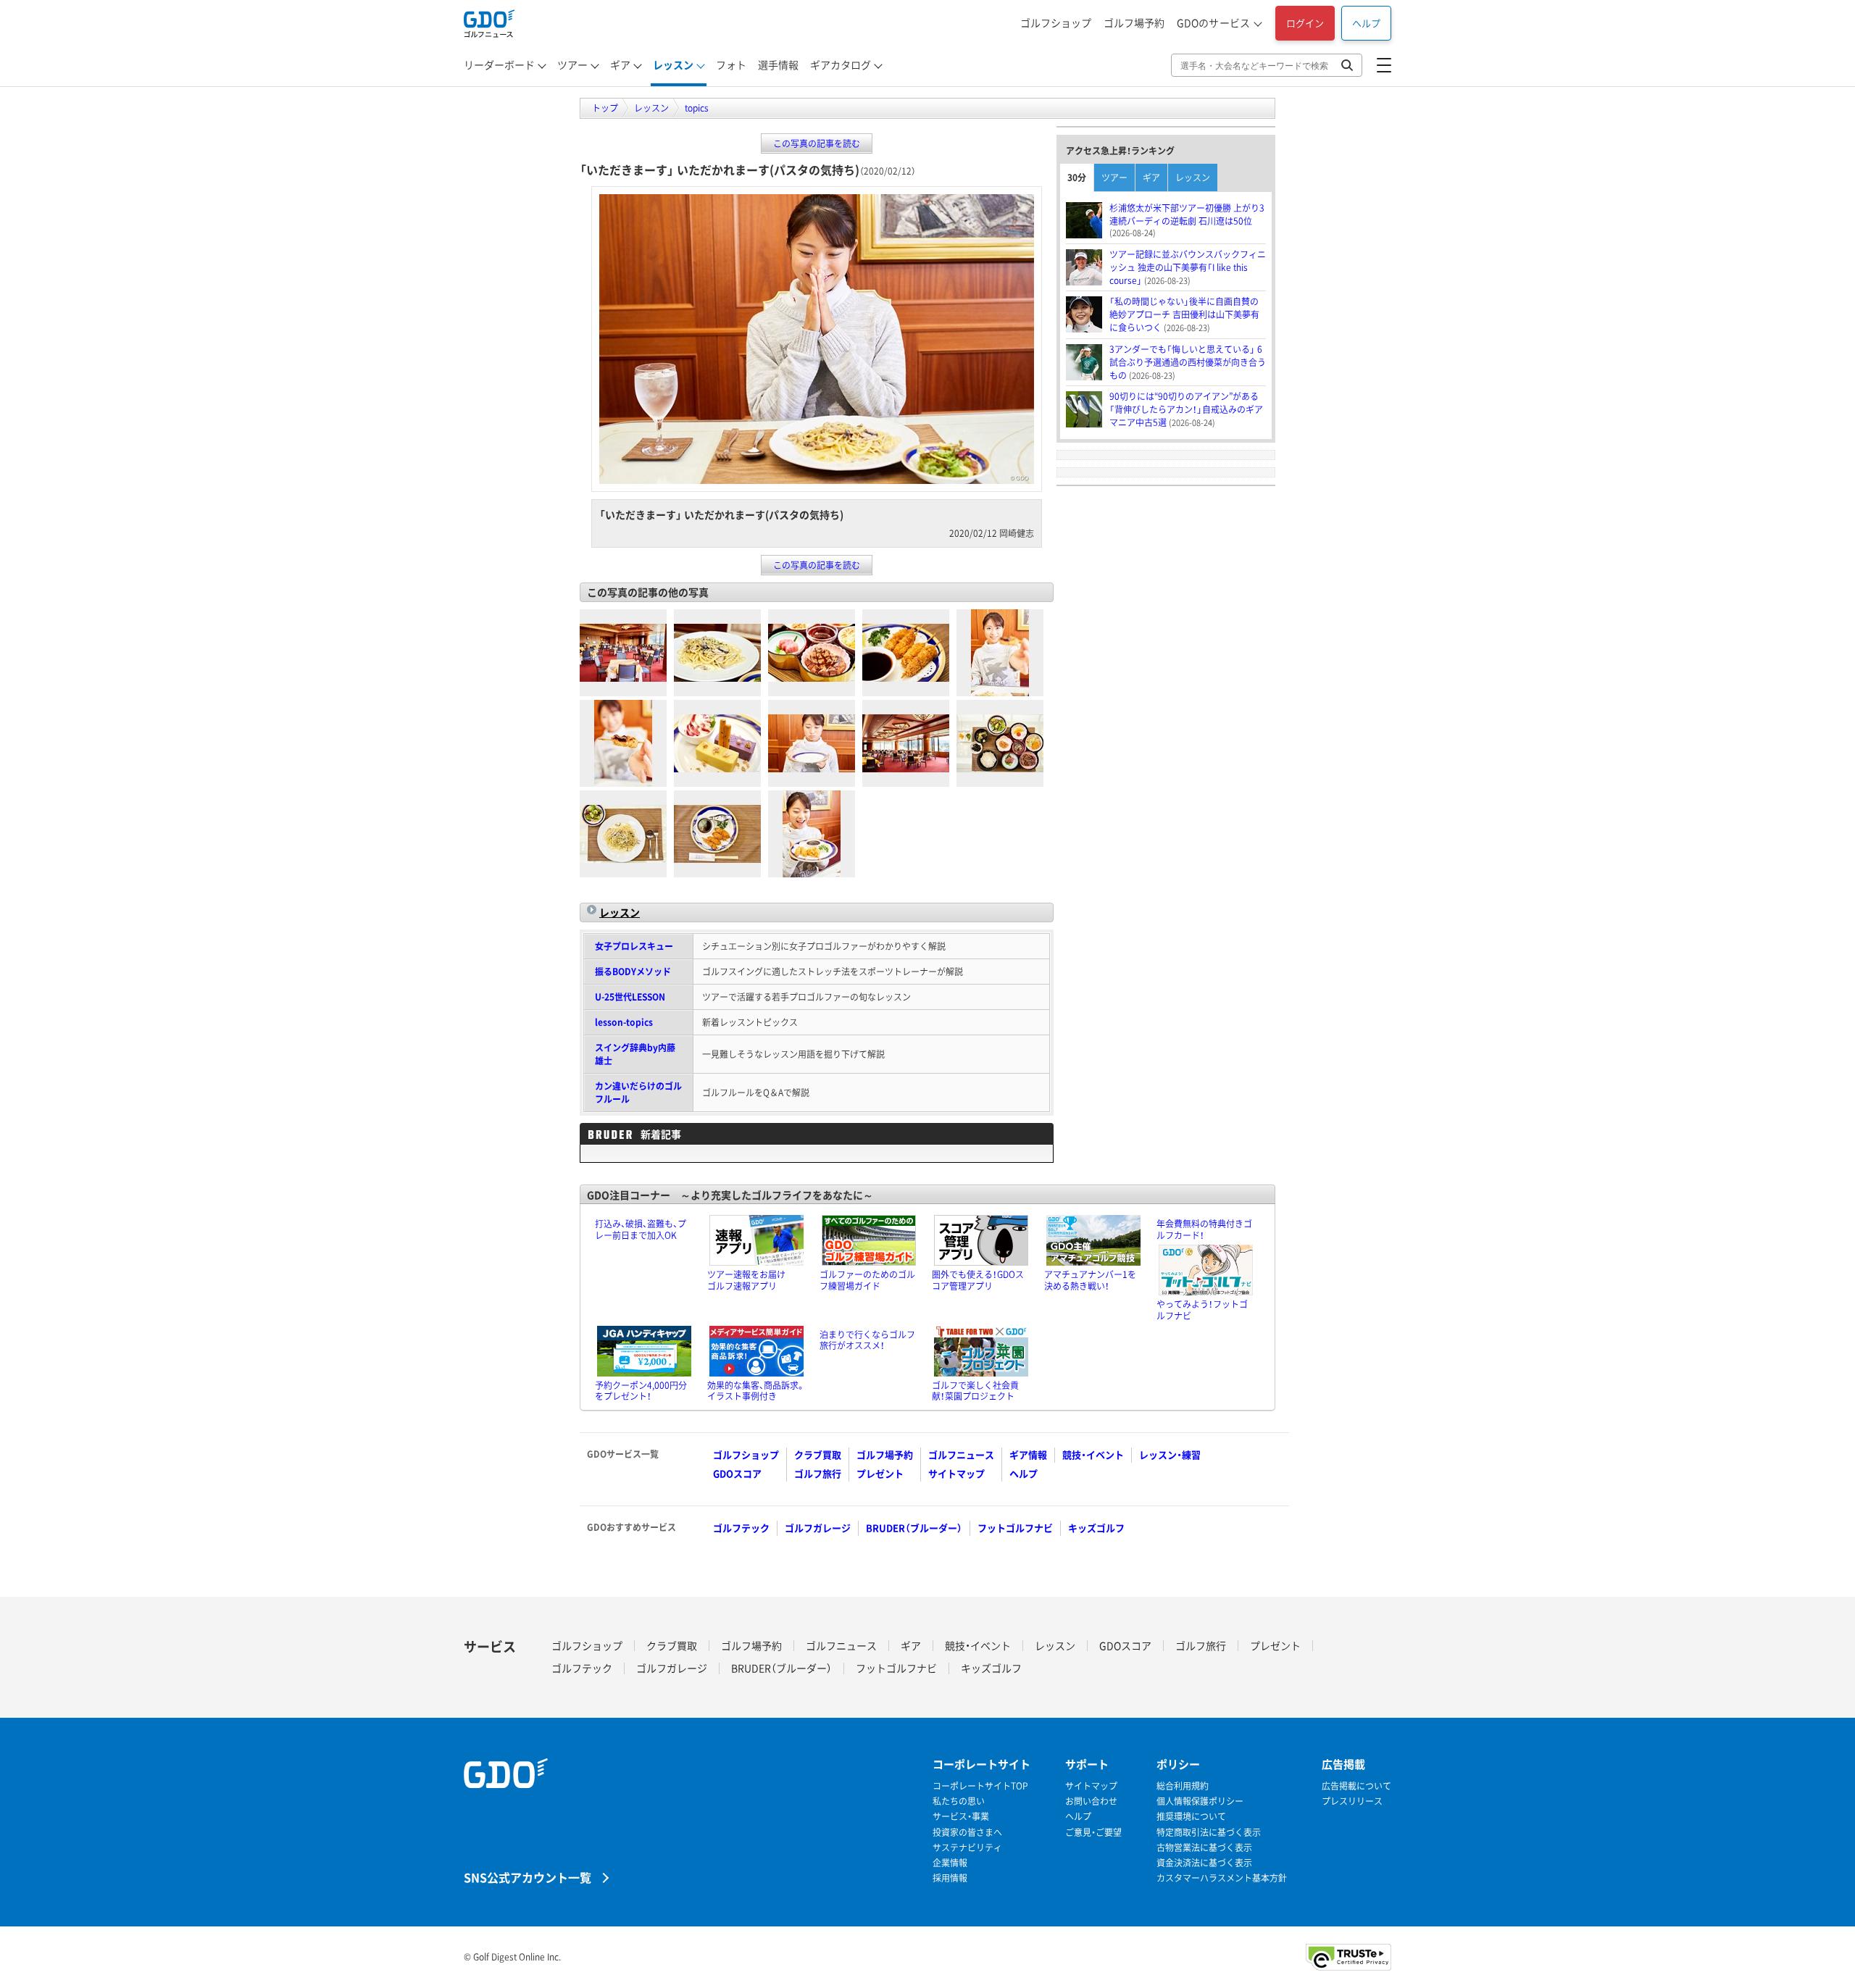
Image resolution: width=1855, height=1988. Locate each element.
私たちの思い (959, 1801)
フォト (731, 64)
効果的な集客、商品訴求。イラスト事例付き (756, 1391)
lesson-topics (624, 1022)
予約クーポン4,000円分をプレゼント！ (641, 1391)
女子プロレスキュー (634, 946)
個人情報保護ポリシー (1200, 1801)
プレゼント (880, 1473)
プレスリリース (1352, 1801)
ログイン (1305, 23)
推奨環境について (1191, 1817)
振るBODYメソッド (633, 972)
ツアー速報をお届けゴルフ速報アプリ (746, 1280)
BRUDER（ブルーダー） (914, 1528)
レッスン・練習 (1170, 1454)
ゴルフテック (741, 1528)
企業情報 (950, 1863)
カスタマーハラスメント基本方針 (1222, 1878)
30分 (1077, 177)
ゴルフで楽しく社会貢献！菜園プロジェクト (975, 1391)
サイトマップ (956, 1473)
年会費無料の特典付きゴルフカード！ (1204, 1229)
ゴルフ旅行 (818, 1473)
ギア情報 (1028, 1454)
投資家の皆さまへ (967, 1833)
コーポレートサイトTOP (980, 1786)
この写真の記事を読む (817, 143)
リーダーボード (499, 64)
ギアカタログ (841, 64)
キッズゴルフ (1096, 1528)
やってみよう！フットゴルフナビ (1202, 1310)
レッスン (673, 64)
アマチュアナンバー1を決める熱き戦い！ (1090, 1280)
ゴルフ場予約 (1134, 22)
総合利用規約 (1183, 1786)
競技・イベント (1093, 1454)
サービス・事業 (961, 1817)
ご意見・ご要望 (1093, 1833)
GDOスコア (737, 1473)
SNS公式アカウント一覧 (528, 1877)
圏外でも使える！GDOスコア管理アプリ (978, 1280)
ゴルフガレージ (818, 1528)
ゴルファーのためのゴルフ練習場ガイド (867, 1280)
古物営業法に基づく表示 (1204, 1848)
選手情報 (778, 64)
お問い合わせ (1091, 1801)
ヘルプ (1366, 23)
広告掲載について (1356, 1786)
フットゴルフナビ (1015, 1528)
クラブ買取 (818, 1454)
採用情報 (950, 1878)
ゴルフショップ (1056, 22)
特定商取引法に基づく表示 (1209, 1833)
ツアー (572, 64)
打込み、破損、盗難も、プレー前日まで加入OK (641, 1229)
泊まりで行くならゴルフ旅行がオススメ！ (867, 1340)
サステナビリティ (967, 1848)
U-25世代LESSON (630, 997)
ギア (620, 64)
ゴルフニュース (961, 1454)
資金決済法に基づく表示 (1204, 1863)
